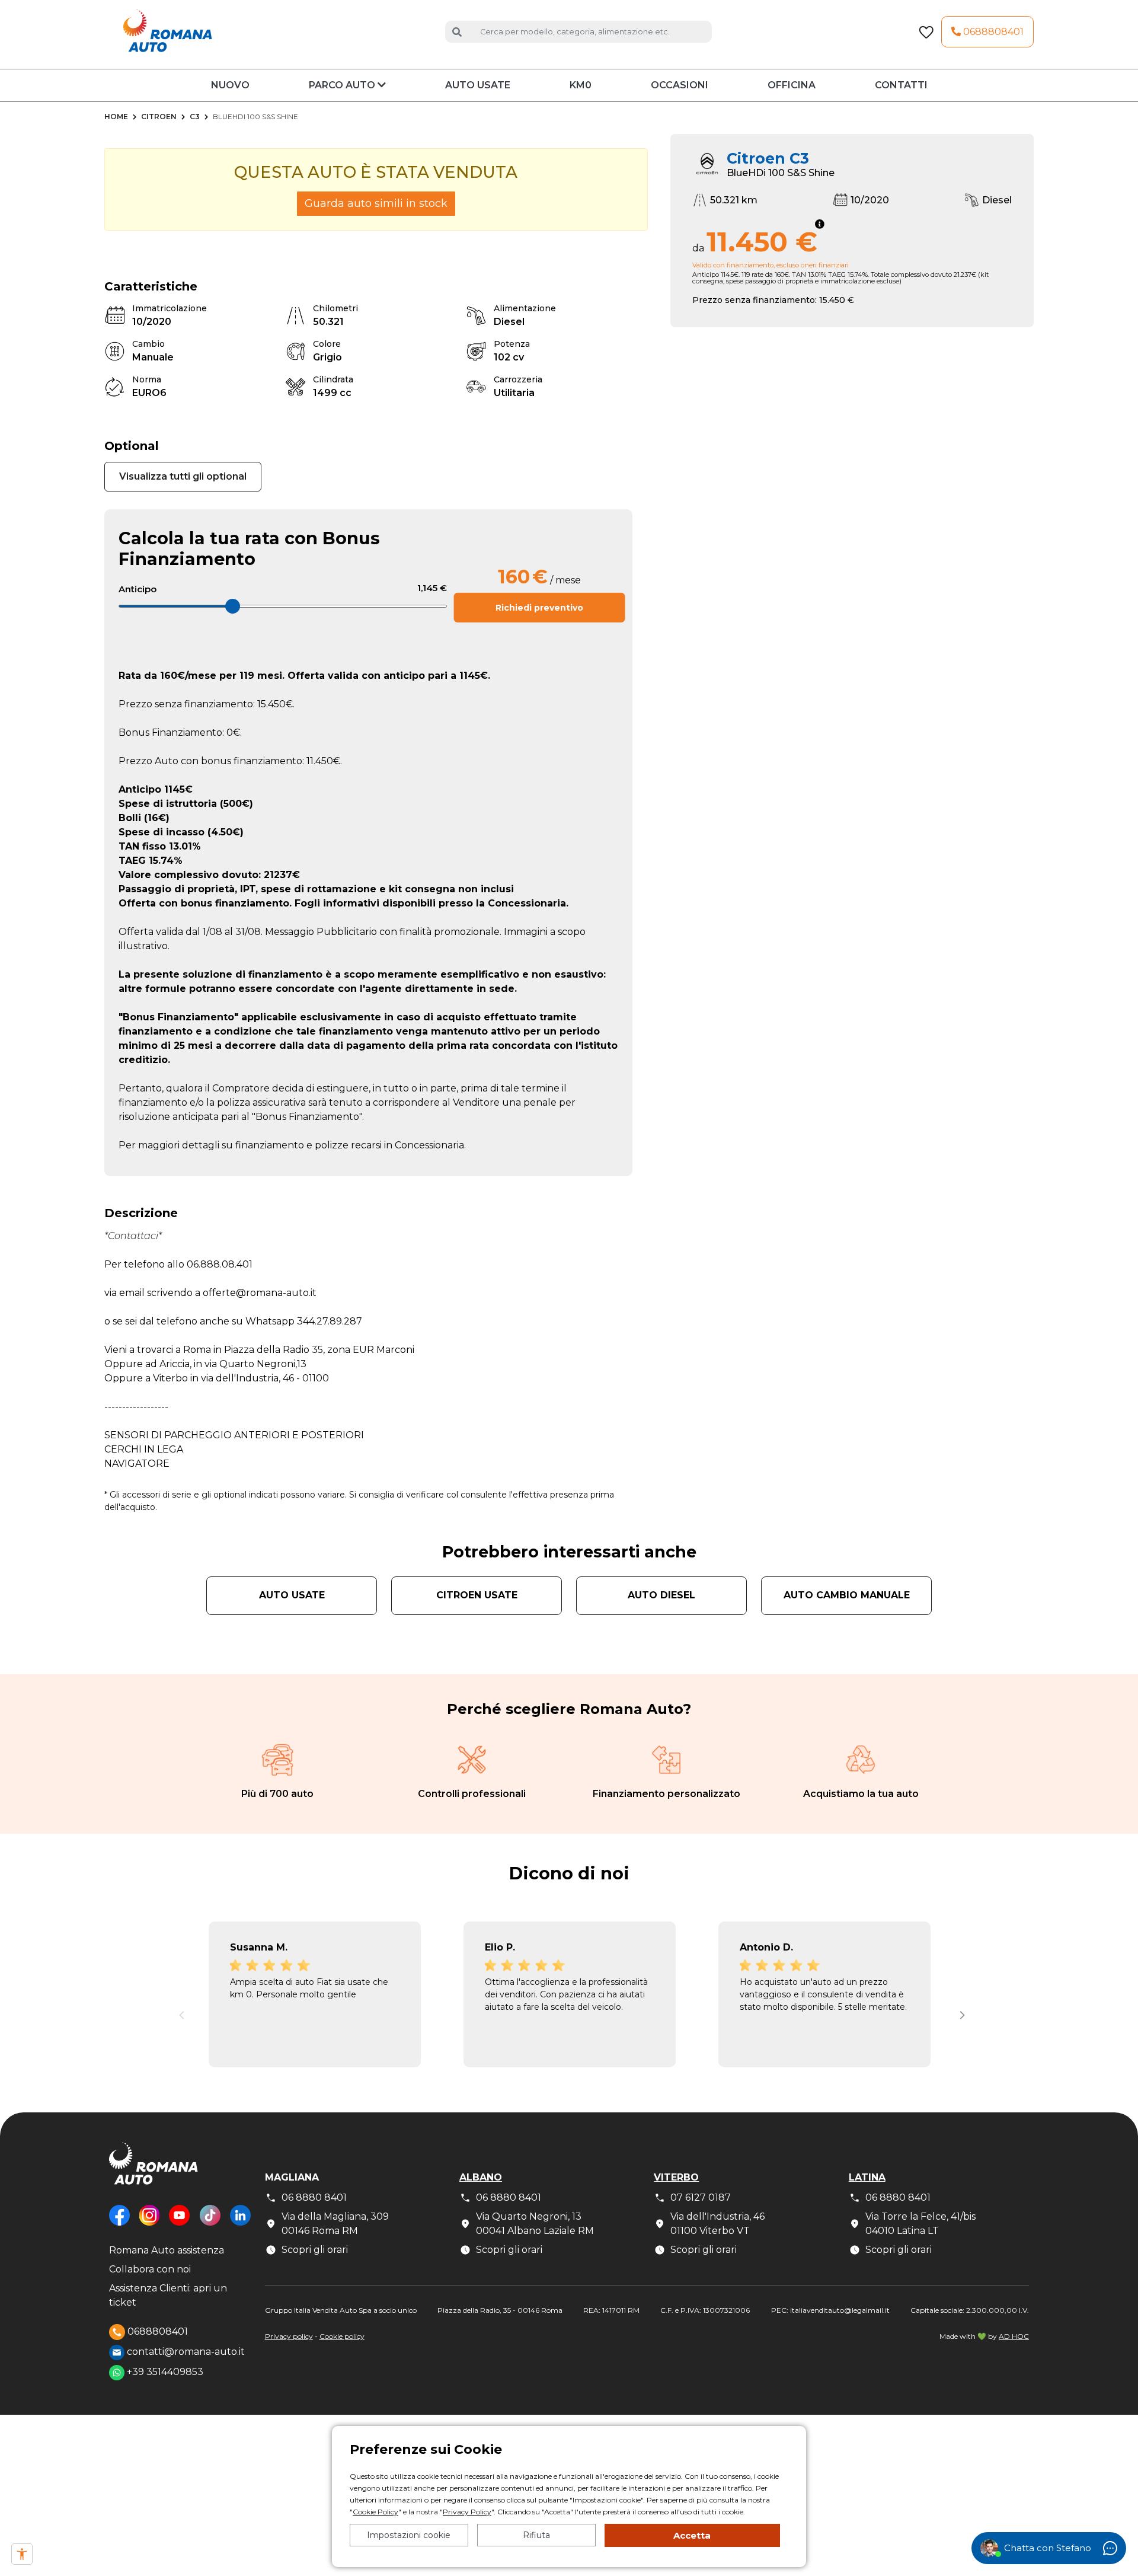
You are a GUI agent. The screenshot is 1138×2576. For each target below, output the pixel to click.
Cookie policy (342, 2336)
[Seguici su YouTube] (179, 2224)
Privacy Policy (467, 2512)
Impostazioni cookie (409, 2535)
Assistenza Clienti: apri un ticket (168, 2295)
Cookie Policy (375, 2512)
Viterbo (676, 2177)
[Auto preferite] (926, 32)
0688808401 (992, 32)
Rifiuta (536, 2535)
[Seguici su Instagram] (149, 2224)
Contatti (901, 85)
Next (960, 2012)
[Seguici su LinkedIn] (240, 2224)
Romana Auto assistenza (167, 2250)
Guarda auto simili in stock (376, 203)
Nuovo (230, 85)
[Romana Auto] (168, 31)
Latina (867, 2177)
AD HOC (1014, 2336)
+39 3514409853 (164, 2372)
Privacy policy (289, 2336)
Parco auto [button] (343, 85)
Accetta (692, 2535)
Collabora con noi (150, 2269)
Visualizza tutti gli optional (183, 476)
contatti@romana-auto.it (185, 2352)
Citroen (159, 116)
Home (116, 116)
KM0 (581, 85)
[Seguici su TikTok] (210, 2224)
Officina (792, 85)
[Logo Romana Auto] (154, 2173)
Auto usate (478, 85)
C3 (195, 116)
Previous (178, 2012)
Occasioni (680, 85)
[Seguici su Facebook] (119, 2224)
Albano (481, 2177)
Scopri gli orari (315, 2250)
